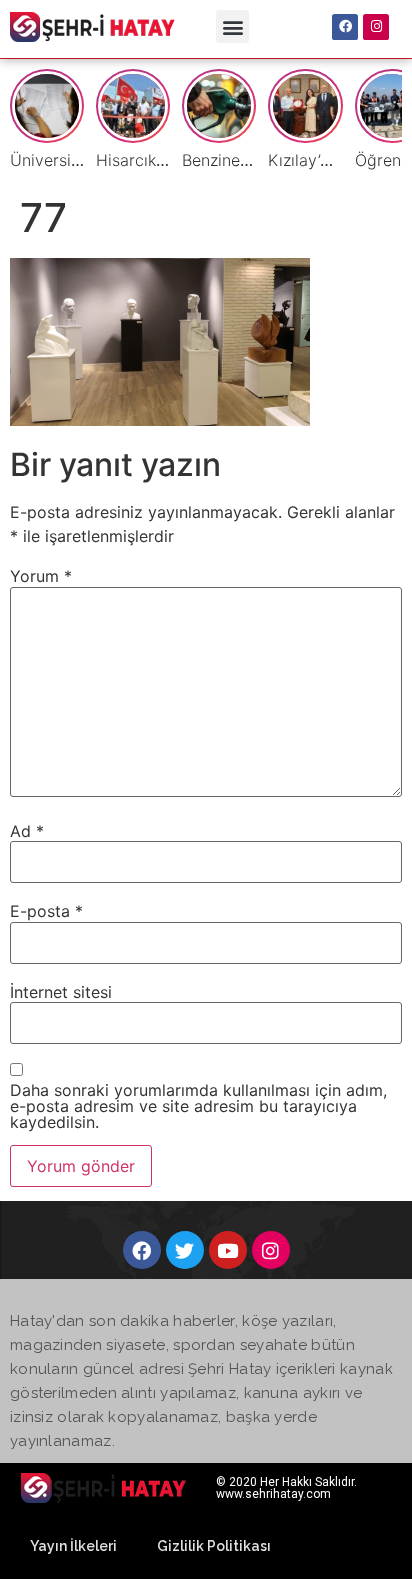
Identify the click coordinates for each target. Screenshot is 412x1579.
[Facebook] (345, 27)
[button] (232, 26)
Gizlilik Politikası (214, 1546)
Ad (27, 831)
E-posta (46, 911)
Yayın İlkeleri (73, 1546)
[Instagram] (376, 27)
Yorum (41, 576)
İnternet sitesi (61, 992)
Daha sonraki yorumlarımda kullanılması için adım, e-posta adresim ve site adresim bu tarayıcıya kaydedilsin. (198, 1106)
